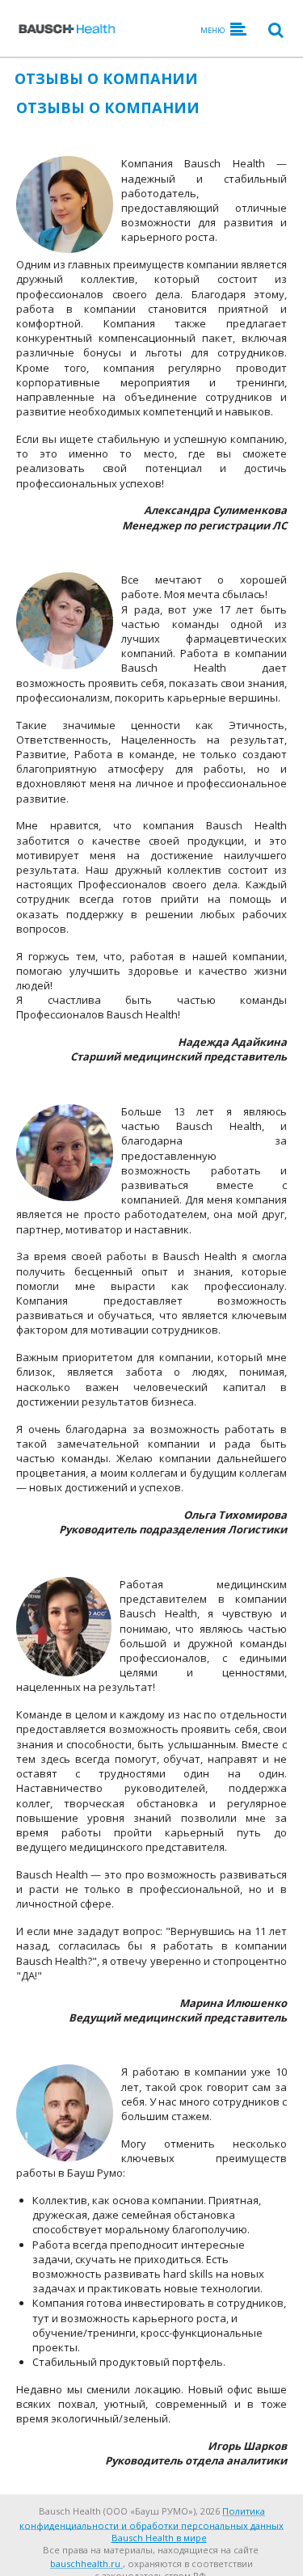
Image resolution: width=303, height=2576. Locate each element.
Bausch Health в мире (159, 2538)
